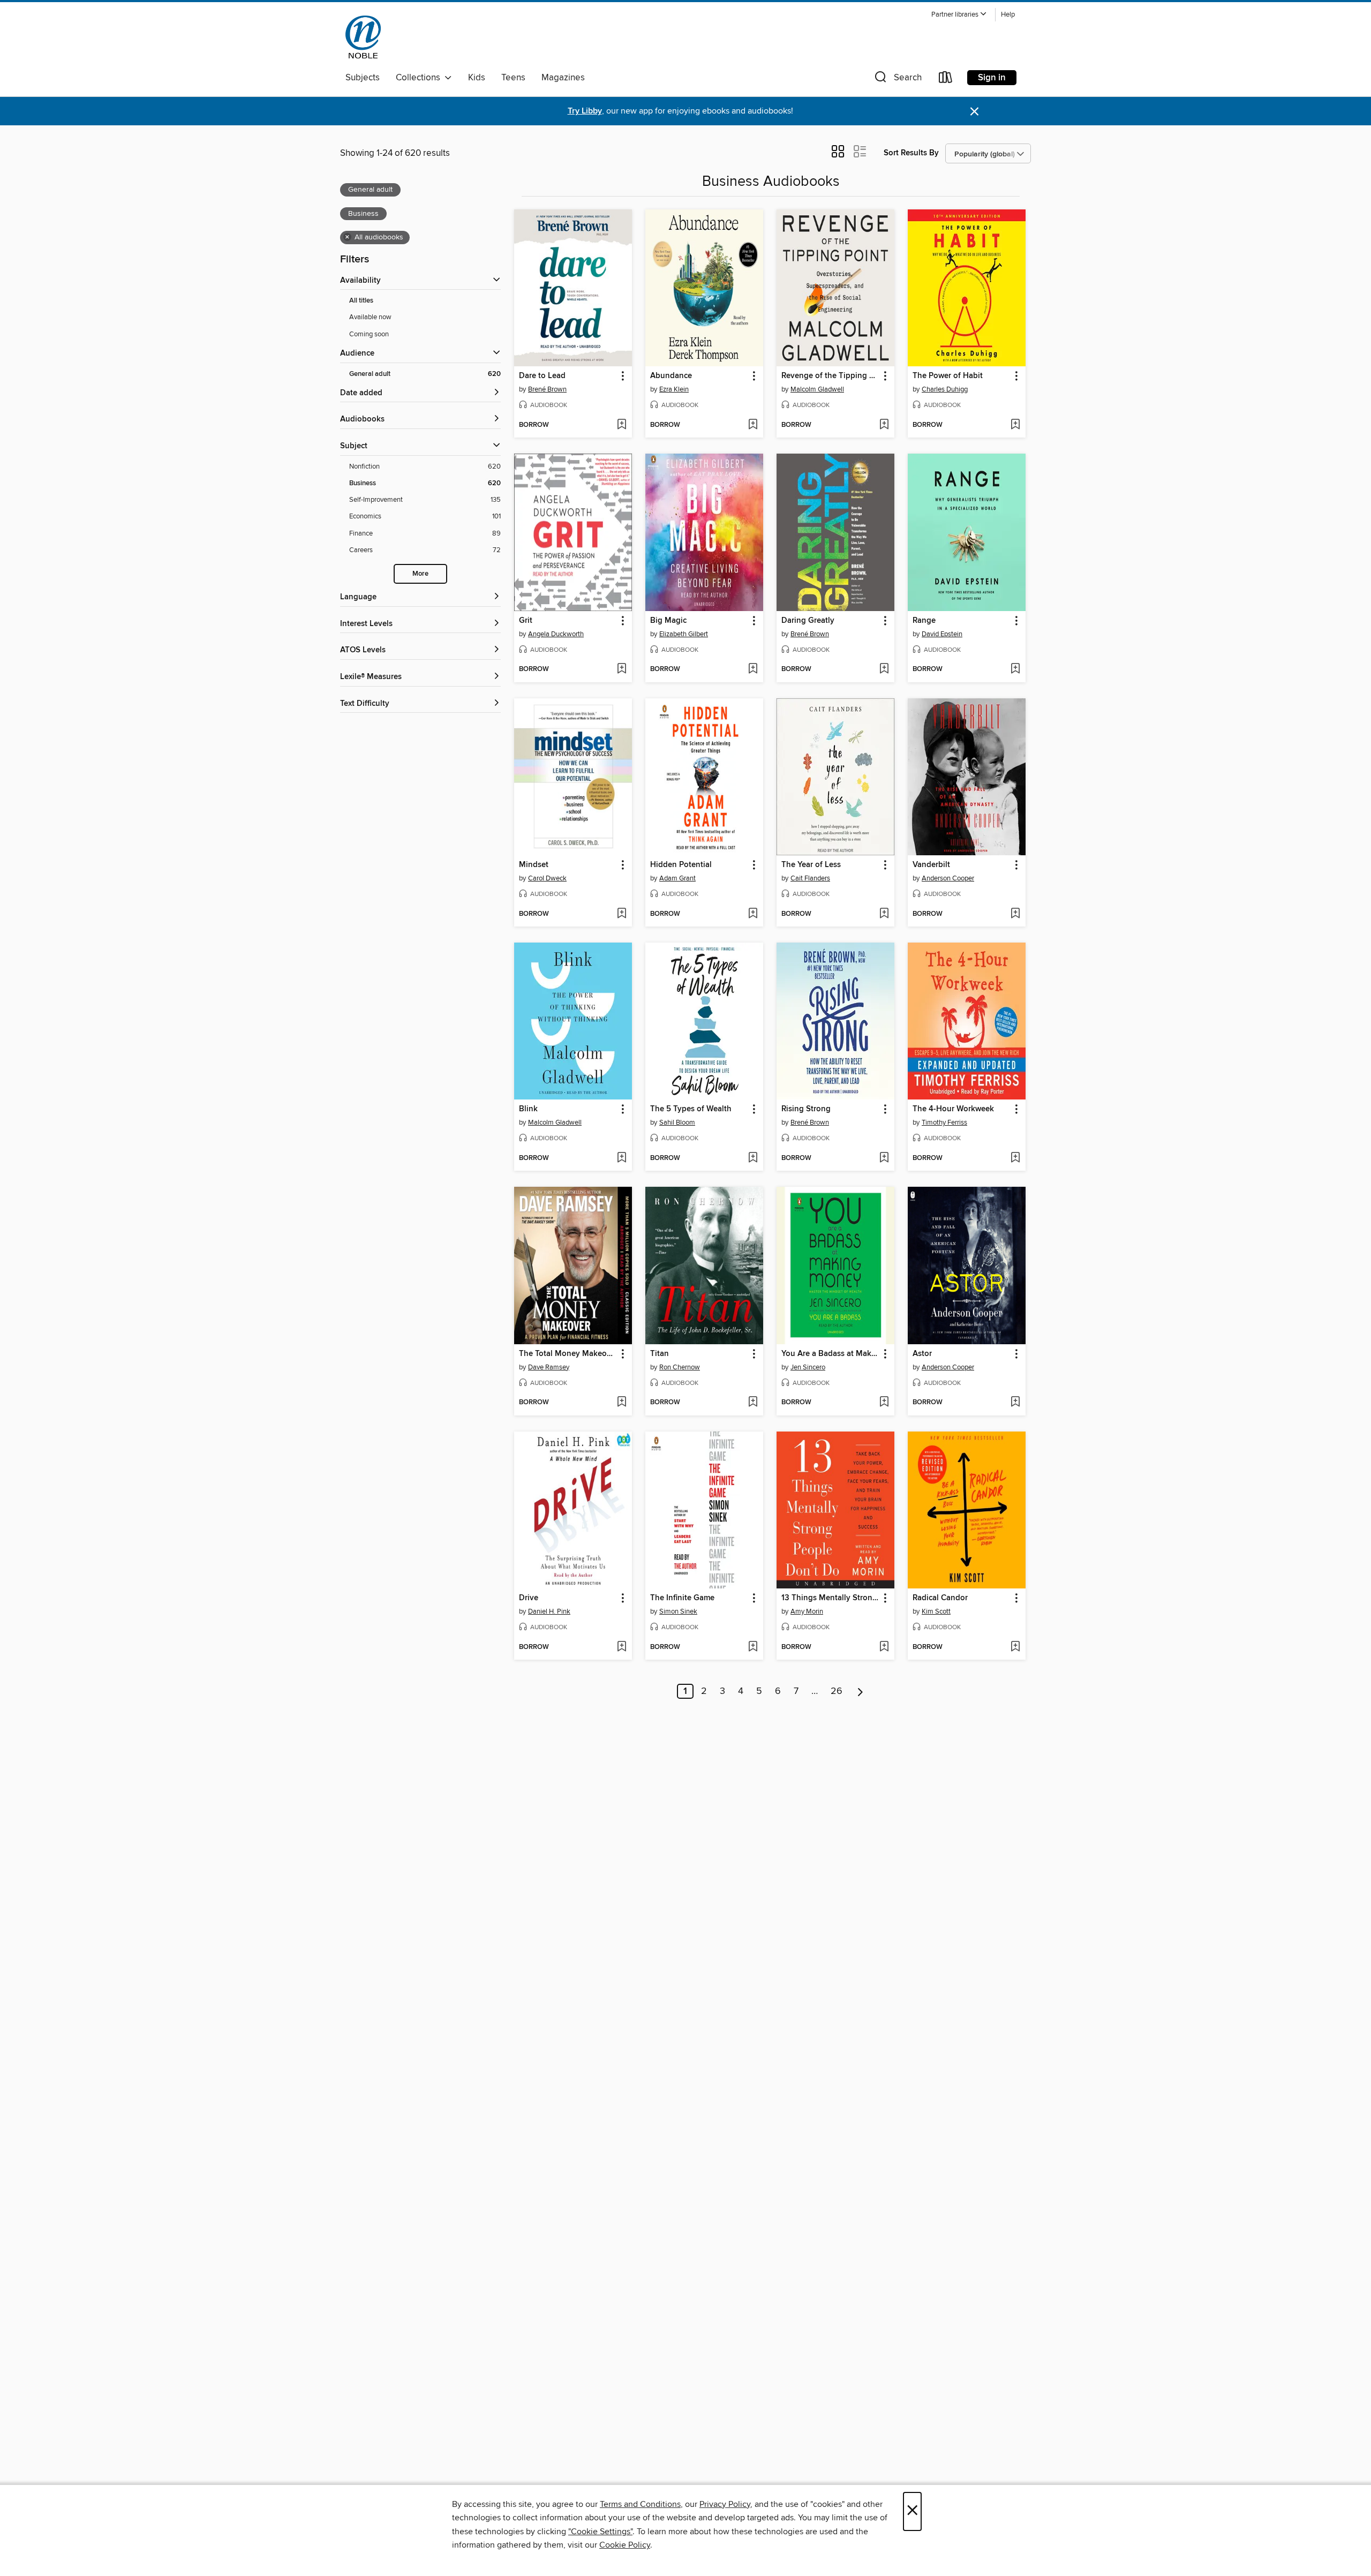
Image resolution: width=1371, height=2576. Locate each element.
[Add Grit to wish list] (622, 669)
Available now (370, 317)
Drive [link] (529, 1598)
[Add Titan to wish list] (753, 1403)
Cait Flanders (810, 878)
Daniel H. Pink (549, 1611)
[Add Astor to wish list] (1015, 1403)
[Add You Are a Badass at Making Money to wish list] (884, 1403)
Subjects (363, 78)
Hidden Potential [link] (681, 865)
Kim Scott (936, 1611)
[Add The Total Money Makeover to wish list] (622, 1403)
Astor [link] (922, 1354)
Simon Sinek (678, 1611)
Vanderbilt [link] (931, 865)
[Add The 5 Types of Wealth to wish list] (753, 1158)
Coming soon (369, 334)
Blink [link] (528, 1109)
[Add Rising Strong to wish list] (884, 1158)
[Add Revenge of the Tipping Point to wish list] (884, 425)
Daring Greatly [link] (808, 621)
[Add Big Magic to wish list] (753, 669)
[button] (959, 15)
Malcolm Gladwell (817, 389)
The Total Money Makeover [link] (568, 1354)
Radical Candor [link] (940, 1598)
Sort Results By (911, 153)
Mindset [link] (534, 865)
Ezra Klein (674, 389)
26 (837, 1691)
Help (1008, 15)
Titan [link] (660, 1354)
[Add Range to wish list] (1015, 669)
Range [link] (924, 621)
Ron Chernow (680, 1367)
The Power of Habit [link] (948, 376)
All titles (361, 301)
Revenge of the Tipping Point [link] (830, 376)
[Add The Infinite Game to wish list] (753, 1647)
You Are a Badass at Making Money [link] (830, 1354)
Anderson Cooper (948, 878)
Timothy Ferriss (944, 1123)
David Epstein (942, 634)
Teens (513, 78)
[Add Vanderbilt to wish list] (1015, 914)
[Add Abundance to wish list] (753, 425)
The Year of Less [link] (811, 865)
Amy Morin (807, 1611)
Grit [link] (526, 621)
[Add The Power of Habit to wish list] (1015, 425)
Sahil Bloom (677, 1123)
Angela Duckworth (556, 634)
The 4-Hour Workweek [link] (953, 1109)
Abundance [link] (671, 376)
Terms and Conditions (640, 2504)
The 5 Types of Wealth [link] (691, 1109)
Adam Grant (677, 878)
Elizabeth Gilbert (684, 634)
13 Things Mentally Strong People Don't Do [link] (830, 1598)
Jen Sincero (808, 1367)
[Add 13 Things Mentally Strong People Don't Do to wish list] (884, 1647)
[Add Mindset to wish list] (622, 914)
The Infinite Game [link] (682, 1598)
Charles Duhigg (945, 389)
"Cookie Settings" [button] (600, 2532)
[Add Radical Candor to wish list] (1015, 1647)
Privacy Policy (725, 2504)
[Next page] (860, 1691)
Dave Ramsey (549, 1367)
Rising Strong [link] (806, 1109)
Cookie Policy (625, 2545)
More (420, 574)
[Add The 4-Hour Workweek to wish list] (1015, 1158)
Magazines (563, 78)
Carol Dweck (547, 878)
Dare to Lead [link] (542, 376)
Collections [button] (420, 78)
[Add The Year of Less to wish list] (884, 914)
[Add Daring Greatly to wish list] (884, 669)
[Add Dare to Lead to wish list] (622, 425)
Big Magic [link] (668, 621)
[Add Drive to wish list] (622, 1647)
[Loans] (946, 80)
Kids (477, 78)
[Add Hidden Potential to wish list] (753, 914)
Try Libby (585, 111)
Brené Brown (547, 389)
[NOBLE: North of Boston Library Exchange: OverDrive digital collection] (363, 37)
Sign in (992, 78)
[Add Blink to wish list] (622, 1158)
